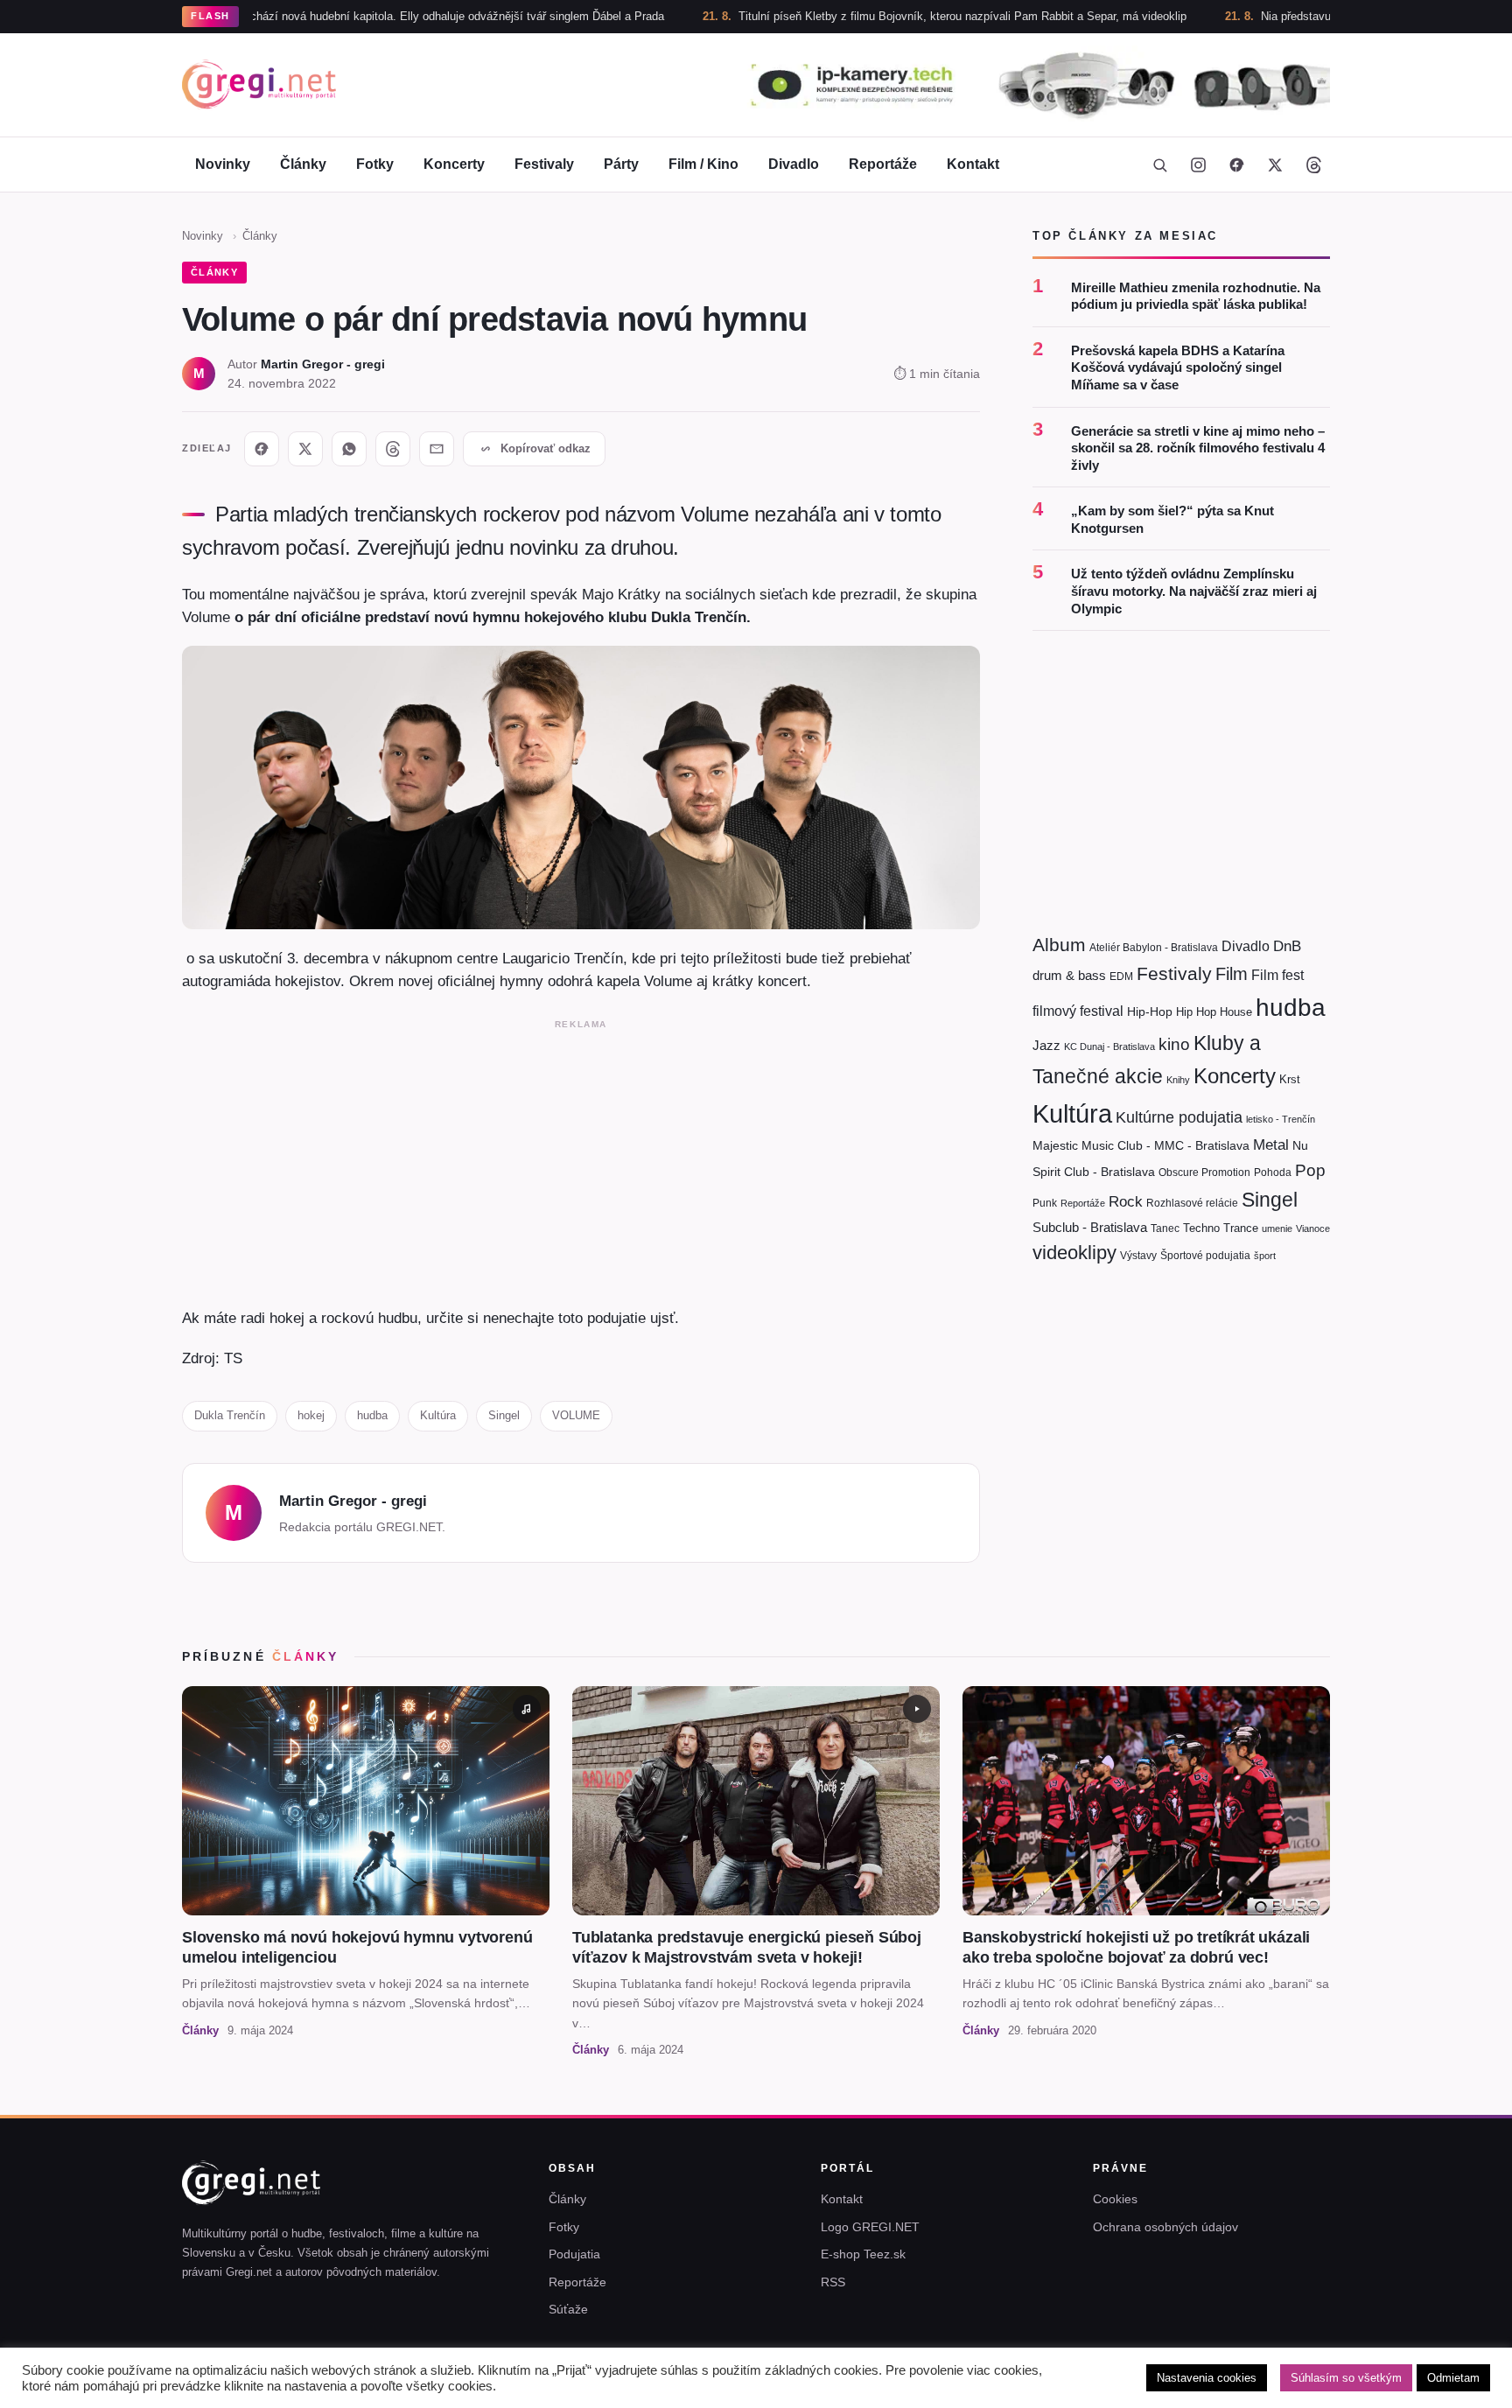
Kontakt (973, 164)
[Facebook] (1236, 164)
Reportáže (883, 164)
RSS (833, 2282)
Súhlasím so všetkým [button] (1346, 2378)
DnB (1287, 946)
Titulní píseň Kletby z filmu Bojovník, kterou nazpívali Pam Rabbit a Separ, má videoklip (877, 16)
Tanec (1165, 1228)
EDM (1121, 977)
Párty (621, 164)
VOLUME (576, 1415)
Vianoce (1313, 1228)
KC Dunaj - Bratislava (1109, 1047)
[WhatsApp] (349, 449)
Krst (1290, 1079)
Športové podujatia (1205, 1256)
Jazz (1046, 1046)
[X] (305, 449)
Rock (1126, 1201)
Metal (1271, 1146)
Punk (1045, 1203)
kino (1174, 1045)
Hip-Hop (1150, 1011)
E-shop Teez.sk (863, 2254)
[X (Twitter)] (1275, 164)
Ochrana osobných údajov (1165, 2227)
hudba (372, 1415)
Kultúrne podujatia (1179, 1117)
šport (1265, 1256)
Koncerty (454, 164)
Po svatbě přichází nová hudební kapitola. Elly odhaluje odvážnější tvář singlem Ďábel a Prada (338, 16)
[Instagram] (1198, 164)
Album (1059, 945)
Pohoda (1273, 1173)
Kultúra (438, 1415)
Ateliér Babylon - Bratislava (1154, 948)
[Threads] (1313, 164)
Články (303, 164)
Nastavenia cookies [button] (1207, 2378)
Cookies (1115, 2199)
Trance (1241, 1228)
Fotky (375, 164)
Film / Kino (703, 164)
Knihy (1178, 1080)
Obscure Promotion (1204, 1173)
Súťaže (568, 2309)
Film (1232, 975)
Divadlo (794, 164)
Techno (1201, 1228)
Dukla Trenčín (230, 1415)
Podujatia (574, 2254)
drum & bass (1069, 976)
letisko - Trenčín (1281, 1119)
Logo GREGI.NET (870, 2227)
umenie (1277, 1228)
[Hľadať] (1159, 164)
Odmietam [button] (1453, 2378)
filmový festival (1078, 1011)
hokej (311, 1415)
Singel (504, 1415)
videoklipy (1074, 1253)
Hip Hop (1196, 1012)
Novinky (223, 164)
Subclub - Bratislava (1090, 1227)
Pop (1310, 1171)
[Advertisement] (581, 1159)
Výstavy (1138, 1256)
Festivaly (544, 164)
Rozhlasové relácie (1192, 1203)
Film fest (1277, 976)
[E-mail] (437, 449)
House (1236, 1012)
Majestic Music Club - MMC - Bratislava (1141, 1146)
